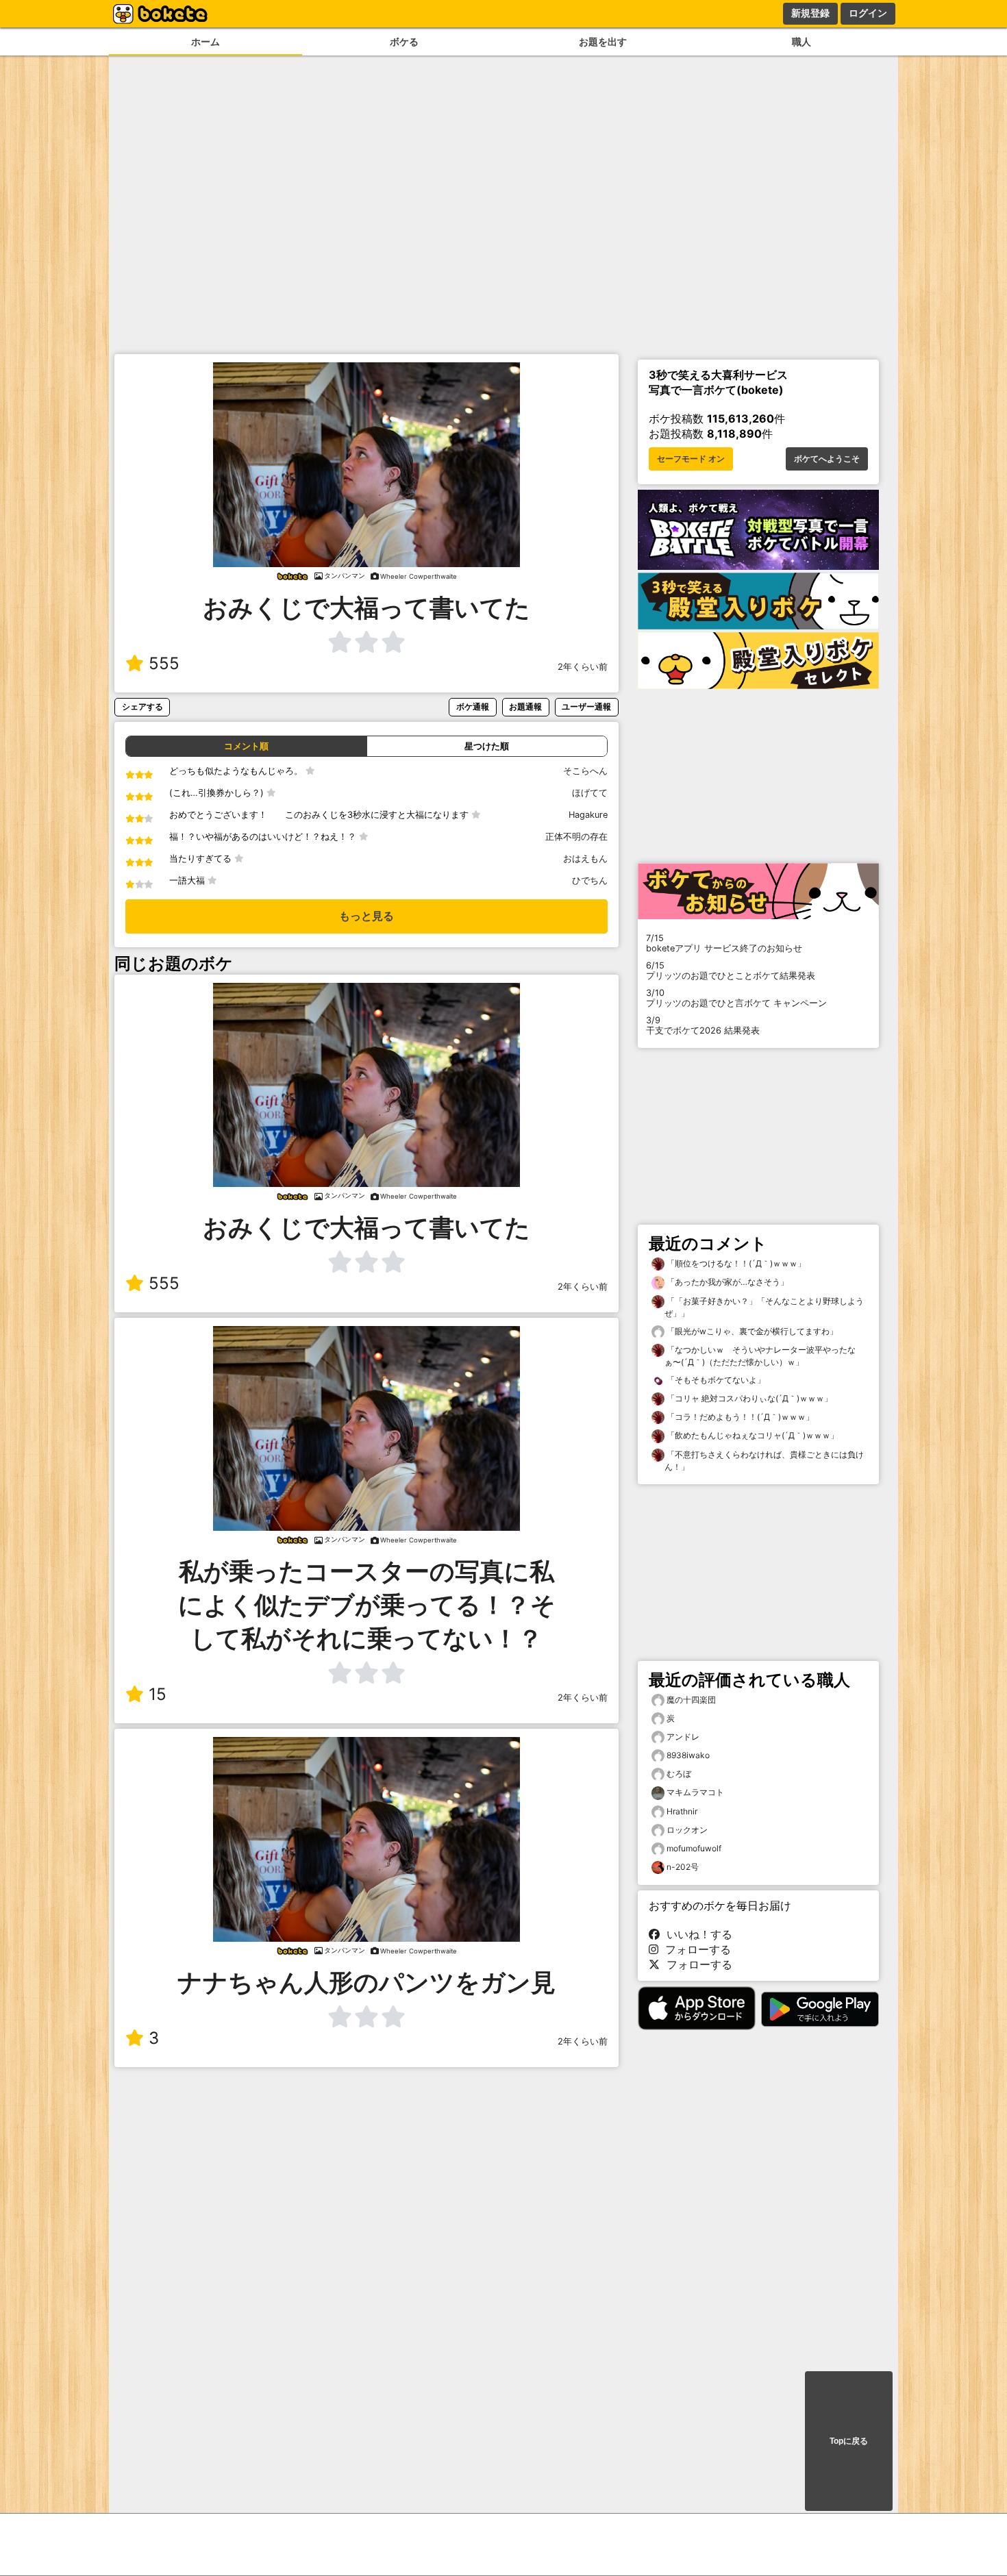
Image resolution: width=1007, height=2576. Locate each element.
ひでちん (590, 880)
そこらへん (585, 771)
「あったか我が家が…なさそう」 (726, 1282)
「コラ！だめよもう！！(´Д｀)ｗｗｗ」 (739, 1417)
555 (164, 663)
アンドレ (683, 1737)
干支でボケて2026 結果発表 (703, 1025)
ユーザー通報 (586, 706)
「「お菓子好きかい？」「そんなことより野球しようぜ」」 (764, 1307)
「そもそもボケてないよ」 (715, 1380)
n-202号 (683, 1867)
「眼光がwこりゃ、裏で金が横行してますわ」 (751, 1331)
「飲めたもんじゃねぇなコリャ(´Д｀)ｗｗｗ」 (751, 1435)
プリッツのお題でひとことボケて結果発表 (731, 971)
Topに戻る (849, 2441)
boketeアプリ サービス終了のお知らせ (724, 943)
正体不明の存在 (576, 837)
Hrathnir (682, 1811)
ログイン (868, 13)
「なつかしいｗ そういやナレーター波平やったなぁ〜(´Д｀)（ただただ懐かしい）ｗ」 (760, 1356)
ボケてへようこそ (827, 459)
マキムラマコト (695, 1792)
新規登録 (810, 13)
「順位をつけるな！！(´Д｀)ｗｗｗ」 (735, 1263)
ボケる (404, 41)
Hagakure (588, 815)
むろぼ (679, 1774)
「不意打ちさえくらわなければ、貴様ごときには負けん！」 (764, 1461)
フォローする (695, 1949)
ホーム (206, 41)
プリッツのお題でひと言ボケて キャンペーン (736, 998)
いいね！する (696, 1934)
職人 (801, 41)
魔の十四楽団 (691, 1700)
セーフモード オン (691, 459)
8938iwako (688, 1755)
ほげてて (590, 793)
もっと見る (366, 916)
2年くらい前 (583, 667)
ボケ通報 (473, 706)
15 (158, 1694)
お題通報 (525, 706)
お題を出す (603, 41)
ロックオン (687, 1830)
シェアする (142, 706)
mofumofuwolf (694, 1848)
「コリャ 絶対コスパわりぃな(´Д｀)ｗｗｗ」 (748, 1398)
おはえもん (585, 859)
